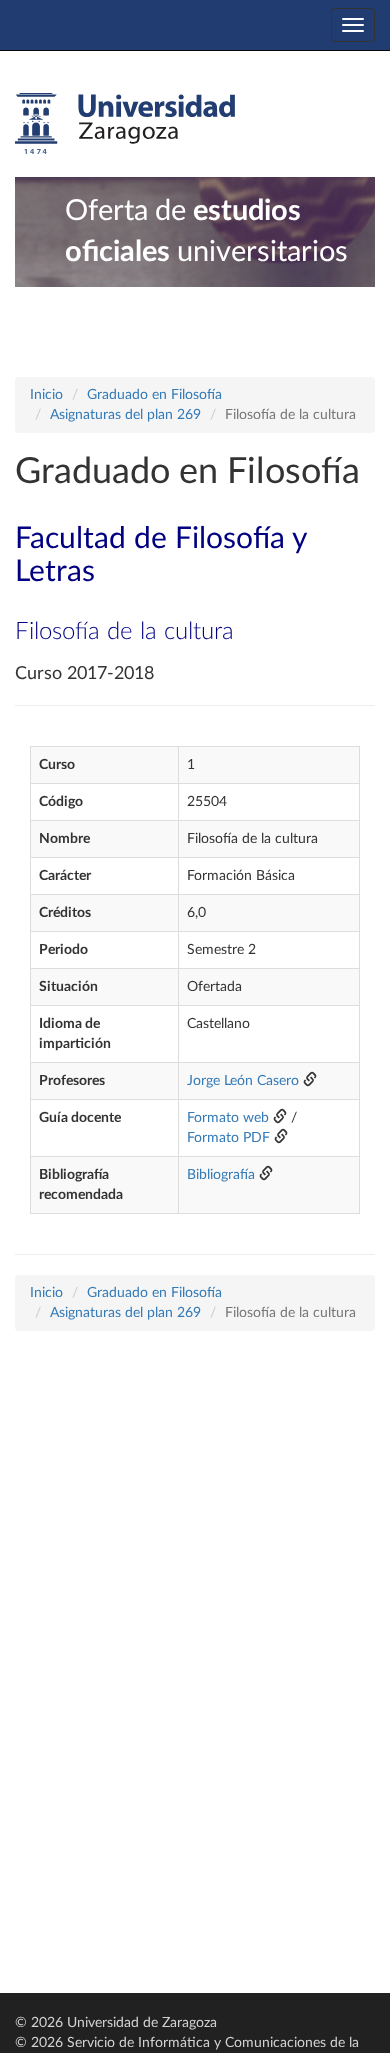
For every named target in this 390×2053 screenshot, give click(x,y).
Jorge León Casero (243, 1081)
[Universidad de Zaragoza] (125, 124)
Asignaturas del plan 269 (125, 415)
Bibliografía (221, 1175)
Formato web (228, 1118)
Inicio (46, 395)
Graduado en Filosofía (154, 395)
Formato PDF (228, 1138)
